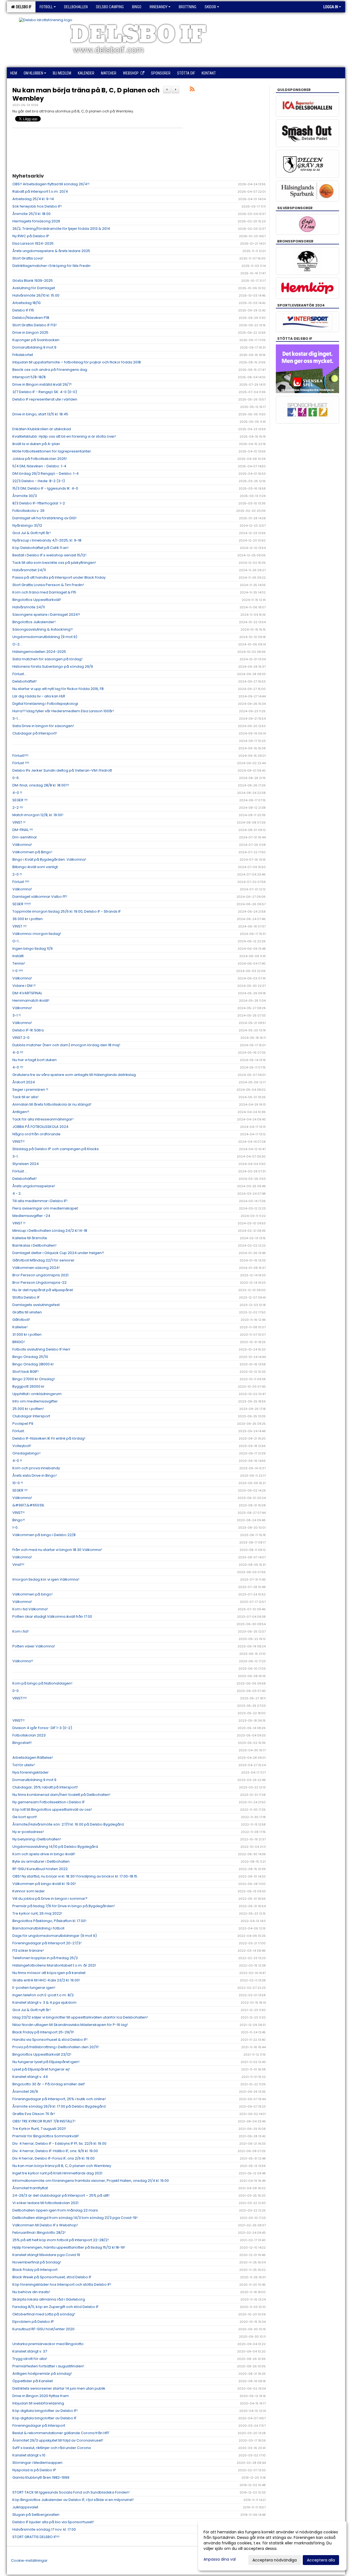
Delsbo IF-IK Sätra (28, 1030)
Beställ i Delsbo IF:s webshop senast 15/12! (49, 555)
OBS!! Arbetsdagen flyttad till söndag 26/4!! (51, 184)
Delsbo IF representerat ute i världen (45, 399)
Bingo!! (19, 1520)
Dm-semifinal (24, 837)
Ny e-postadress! (28, 1832)
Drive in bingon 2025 (30, 332)
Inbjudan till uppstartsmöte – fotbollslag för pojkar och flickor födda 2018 (77, 362)
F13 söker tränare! (28, 1950)
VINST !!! (19, 926)
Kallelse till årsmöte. (30, 1238)
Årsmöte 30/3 (25, 496)
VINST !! (19, 822)
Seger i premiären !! (30, 1090)
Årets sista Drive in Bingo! (35, 1475)
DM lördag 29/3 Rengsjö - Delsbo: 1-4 (46, 473)
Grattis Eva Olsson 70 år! (34, 2114)
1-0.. (16, 1527)
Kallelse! (20, 1327)
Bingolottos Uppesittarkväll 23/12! (42, 2054)
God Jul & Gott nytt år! (31, 533)
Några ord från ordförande (36, 1134)
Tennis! (19, 963)
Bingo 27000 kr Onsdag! (34, 1379)
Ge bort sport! (25, 1817)
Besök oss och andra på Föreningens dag (50, 370)
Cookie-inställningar (29, 2560)
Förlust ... (20, 1171)
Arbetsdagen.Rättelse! (33, 1758)
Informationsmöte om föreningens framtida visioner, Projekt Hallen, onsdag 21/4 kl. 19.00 (91, 2181)
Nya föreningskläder (31, 1772)
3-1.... (17, 718)
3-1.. (16, 1156)
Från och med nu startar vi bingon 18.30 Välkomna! (57, 1550)
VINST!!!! (20, 1698)
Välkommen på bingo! (32, 1594)
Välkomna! (22, 845)
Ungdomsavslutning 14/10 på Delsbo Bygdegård (55, 1847)
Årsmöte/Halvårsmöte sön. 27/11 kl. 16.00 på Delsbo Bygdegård (68, 1824)
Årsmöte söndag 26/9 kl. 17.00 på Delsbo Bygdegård (59, 2106)
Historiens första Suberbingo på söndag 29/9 (53, 666)
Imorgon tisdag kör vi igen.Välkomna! (46, 1579)
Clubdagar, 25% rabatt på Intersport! (45, 1787)
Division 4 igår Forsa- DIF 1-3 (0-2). (43, 1728)
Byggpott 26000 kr (28, 1386)
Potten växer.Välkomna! (34, 1646)
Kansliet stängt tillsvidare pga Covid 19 (46, 2255)
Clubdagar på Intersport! (35, 733)
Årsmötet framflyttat (30, 2188)
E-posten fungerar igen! (34, 1988)
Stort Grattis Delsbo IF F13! (35, 325)
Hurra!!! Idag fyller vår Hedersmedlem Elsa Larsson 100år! (63, 711)
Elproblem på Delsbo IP (33, 2322)
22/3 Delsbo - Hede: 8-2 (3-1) (39, 481)
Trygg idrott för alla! (30, 2359)
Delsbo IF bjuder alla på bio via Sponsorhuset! (53, 2522)
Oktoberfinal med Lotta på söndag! (44, 2314)
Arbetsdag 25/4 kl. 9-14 (33, 199)
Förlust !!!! (21, 763)
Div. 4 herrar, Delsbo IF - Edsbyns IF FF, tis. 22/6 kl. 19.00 (59, 2143)
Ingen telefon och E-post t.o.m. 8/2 (43, 1995)
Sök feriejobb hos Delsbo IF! (37, 206)
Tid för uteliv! (24, 1765)
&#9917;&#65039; (28, 1505)
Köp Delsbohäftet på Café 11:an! (40, 548)
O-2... (17, 644)
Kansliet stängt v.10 (29, 2455)
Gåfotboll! (21, 1320)
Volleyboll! (22, 1446)
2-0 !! (17, 874)
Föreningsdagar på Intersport (39, 2425)
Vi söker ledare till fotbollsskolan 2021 (45, 2203)
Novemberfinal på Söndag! (37, 2262)
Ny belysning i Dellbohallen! (37, 1839)
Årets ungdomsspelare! (34, 1186)
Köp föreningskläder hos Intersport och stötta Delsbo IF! (62, 2284)
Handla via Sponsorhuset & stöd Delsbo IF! (50, 2040)
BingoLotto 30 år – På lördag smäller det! (49, 2084)
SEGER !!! (20, 800)
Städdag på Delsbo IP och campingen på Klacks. (56, 1149)
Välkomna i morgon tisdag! (37, 934)
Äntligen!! (21, 1112)
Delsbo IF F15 (23, 310)
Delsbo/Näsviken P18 (31, 318)
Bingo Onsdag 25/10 (30, 1357)
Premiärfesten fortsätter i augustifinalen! (48, 2366)
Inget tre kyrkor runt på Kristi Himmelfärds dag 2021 (57, 2173)
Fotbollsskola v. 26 (28, 511)
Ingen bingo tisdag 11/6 (33, 949)
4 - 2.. (17, 1193)
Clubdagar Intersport (31, 1416)
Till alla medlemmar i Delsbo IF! (40, 1201)
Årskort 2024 (24, 1082)
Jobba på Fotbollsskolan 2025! (40, 459)
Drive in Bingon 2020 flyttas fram (41, 2396)
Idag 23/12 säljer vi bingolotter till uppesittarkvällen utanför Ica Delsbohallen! (80, 2017)
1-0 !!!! (18, 971)
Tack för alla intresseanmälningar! (43, 1119)
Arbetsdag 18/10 (27, 303)
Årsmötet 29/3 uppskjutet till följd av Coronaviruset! (58, 2440)
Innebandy (159, 7)
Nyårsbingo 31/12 (27, 525)
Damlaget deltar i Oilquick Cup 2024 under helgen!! (58, 1253)
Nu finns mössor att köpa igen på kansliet (49, 1973)
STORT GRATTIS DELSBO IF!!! (36, 2537)
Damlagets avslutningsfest (36, 1305)
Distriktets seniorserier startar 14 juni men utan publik (59, 2388)
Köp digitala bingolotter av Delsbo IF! (45, 2411)
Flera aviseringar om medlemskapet (45, 1208)
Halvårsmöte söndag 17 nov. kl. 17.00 (44, 2529)
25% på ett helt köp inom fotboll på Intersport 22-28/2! (61, 2240)
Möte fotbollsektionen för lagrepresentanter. (52, 451)
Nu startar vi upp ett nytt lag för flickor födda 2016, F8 (58, 689)
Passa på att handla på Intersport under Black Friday (59, 577)
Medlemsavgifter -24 (31, 1216)
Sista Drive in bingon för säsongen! (43, 726)
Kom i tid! (20, 1631)
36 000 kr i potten (28, 919)
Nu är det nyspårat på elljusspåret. (43, 1290)
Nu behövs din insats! (31, 2292)
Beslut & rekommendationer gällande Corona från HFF (61, 2433)
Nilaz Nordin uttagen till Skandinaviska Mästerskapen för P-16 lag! (70, 2025)
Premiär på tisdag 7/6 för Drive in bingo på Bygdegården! (64, 1906)
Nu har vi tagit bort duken (35, 1060)
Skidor (210, 7)
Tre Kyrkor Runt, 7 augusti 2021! (39, 2129)
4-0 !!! (18, 1052)
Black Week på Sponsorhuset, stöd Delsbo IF (52, 2277)
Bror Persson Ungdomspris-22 (39, 1283)
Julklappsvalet (25, 2507)
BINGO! (19, 1342)
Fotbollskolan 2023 (29, 1735)
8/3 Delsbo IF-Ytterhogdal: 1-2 (39, 503)
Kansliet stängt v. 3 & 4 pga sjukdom (44, 2002)
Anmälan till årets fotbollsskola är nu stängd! (52, 1104)
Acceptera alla (321, 2560)
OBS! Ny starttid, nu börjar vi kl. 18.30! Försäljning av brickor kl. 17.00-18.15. (75, 1876)
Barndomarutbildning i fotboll (38, 1928)
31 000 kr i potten (27, 1334)
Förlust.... (20, 674)
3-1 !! (16, 1015)
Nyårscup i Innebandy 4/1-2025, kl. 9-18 (47, 540)
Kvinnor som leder (29, 1891)
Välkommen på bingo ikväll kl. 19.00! (44, 1884)
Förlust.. (19, 1431)
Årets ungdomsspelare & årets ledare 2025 (51, 251)
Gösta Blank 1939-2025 (33, 281)
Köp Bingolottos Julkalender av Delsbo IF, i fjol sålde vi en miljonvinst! (73, 2500)
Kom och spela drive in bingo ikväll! (44, 1854)
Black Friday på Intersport (35, 2270)
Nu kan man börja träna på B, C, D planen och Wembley (86, 94)
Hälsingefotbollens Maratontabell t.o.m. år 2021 (54, 1965)
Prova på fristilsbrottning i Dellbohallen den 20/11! (56, 2047)
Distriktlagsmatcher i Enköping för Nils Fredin (51, 266)
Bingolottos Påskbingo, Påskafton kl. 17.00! (49, 1921)
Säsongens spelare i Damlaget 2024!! (46, 615)
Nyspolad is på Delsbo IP (34, 2470)
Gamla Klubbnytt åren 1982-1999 (41, 2477)
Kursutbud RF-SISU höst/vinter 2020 (43, 2329)
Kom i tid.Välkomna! (30, 1609)
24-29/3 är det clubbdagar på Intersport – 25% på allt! (61, 2195)
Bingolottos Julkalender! (34, 622)
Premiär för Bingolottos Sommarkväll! (46, 2136)
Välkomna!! (23, 1661)
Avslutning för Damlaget (34, 288)
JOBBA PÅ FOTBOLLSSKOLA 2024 (40, 1127)
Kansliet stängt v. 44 (30, 2077)
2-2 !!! (18, 807)
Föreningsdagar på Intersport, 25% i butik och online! (59, 2099)
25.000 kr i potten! (28, 1409)
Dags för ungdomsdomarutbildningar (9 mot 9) (55, 1936)
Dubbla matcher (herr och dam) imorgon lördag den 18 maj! (66, 1045)
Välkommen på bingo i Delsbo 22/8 (44, 1535)
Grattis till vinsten (27, 1312)
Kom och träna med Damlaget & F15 (44, 592)
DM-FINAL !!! (23, 830)
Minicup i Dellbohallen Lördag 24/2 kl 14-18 (50, 1231)
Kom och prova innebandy (36, 1468)
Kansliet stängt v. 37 (30, 2351)
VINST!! (18, 1141)
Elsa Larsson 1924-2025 (33, 243)
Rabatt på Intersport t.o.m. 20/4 (40, 191)
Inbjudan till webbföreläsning (38, 2403)
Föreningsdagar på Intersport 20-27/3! (47, 1943)
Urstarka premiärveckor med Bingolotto (48, 2344)
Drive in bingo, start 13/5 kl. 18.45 (40, 414)
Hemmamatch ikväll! (31, 1000)
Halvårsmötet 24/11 (29, 570)
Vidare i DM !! (24, 986)
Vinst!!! (18, 1565)
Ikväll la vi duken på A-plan (36, 444)
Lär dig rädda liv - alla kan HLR (39, 696)
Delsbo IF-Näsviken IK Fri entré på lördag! (49, 1438)
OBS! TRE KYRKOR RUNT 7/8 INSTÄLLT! (44, 2121)
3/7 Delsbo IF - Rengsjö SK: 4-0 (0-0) (45, 392)
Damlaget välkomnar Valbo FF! (40, 897)
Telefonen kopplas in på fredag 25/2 (45, 1958)
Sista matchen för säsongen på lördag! (47, 659)
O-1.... (17, 941)
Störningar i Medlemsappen (37, 2463)
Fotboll (46, 7)
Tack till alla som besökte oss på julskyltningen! (54, 563)
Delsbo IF (23, 7)
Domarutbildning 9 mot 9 (34, 347)
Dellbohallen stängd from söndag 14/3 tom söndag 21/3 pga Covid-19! (75, 2218)
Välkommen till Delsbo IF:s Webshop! (45, 2225)
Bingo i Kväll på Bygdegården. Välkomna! (49, 859)
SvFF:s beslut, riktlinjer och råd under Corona (52, 2448)
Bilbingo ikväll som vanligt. (35, 867)
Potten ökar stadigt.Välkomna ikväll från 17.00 (52, 1616)
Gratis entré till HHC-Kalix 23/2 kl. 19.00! (46, 1980)
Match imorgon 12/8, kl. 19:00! (38, 815)
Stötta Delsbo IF (26, 1297)
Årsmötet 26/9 (25, 2092)
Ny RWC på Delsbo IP (31, 236)
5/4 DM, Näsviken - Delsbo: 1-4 (39, 466)
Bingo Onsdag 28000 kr (33, 1364)
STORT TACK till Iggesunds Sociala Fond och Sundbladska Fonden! (71, 2492)
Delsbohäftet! (24, 681)
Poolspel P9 (23, 1424)
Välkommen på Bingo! (32, 852)
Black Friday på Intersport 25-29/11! (43, 2032)
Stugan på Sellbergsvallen (36, 2515)
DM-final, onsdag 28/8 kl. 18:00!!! (41, 785)
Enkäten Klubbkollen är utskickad (42, 429)
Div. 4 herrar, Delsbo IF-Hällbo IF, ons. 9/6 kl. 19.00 (55, 2151)
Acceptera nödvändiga (275, 2560)
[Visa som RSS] (192, 90)
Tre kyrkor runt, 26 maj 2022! (37, 1913)
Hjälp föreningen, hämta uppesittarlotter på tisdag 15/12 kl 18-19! (69, 2247)
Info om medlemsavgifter (35, 1401)
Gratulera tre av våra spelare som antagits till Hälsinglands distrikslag (74, 1075)
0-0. (16, 1691)
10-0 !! (18, 1483)
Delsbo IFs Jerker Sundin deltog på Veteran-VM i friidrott (62, 770)
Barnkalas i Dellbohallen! (34, 1245)
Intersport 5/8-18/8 (29, 377)
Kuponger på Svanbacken (36, 340)
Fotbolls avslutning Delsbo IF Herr (41, 1349)
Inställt (18, 956)
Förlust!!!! (20, 756)
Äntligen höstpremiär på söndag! (42, 2374)
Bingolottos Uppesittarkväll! (37, 600)
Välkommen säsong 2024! (36, 1268)
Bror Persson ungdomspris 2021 (40, 1275)
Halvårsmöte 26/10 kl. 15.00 (36, 295)
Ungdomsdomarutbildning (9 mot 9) (45, 637)
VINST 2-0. (21, 1038)
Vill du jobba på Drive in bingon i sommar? (50, 1899)
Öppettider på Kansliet (33, 2381)
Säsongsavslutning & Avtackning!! (42, 629)
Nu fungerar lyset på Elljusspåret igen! (46, 2062)
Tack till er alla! (25, 1097)
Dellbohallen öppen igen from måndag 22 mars (55, 2210)
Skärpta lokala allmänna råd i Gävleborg (49, 2299)
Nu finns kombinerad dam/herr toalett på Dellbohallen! (61, 1795)
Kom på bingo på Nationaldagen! (42, 1683)
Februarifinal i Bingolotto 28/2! (39, 2233)
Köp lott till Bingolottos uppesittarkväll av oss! (52, 1809)
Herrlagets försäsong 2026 (36, 221)
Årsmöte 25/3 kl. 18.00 (31, 214)
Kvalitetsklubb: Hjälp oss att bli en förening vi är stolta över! (64, 436)
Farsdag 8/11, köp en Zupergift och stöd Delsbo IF (55, 2307)
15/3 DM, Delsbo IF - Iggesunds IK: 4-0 (45, 488)
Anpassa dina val (220, 2559)
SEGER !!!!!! (22, 904)
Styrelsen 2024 (26, 1164)
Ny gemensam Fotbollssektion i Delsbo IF (49, 1802)
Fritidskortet (23, 355)
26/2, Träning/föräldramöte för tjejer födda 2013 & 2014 (61, 229)
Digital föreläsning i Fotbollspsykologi (45, 704)
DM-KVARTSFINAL (27, 993)
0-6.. (16, 778)
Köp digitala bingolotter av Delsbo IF (44, 2418)
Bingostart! (22, 1743)
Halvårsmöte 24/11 (29, 607)
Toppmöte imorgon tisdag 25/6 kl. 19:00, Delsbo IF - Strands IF (67, 911)
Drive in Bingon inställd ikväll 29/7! (42, 384)
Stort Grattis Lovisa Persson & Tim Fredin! (48, 585)
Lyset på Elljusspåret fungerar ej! (41, 2069)
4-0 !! (17, 793)
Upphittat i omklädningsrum (37, 1394)
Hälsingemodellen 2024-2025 (39, 652)
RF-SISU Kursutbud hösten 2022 (40, 1869)
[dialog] (272, 2546)
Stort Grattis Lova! (28, 258)
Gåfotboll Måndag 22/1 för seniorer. (44, 1260)
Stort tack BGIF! (25, 1372)
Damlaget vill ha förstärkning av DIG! (44, 518)
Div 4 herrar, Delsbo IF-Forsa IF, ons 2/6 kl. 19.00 (53, 2158)
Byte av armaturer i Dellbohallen (41, 1861)
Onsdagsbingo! (26, 1453)
